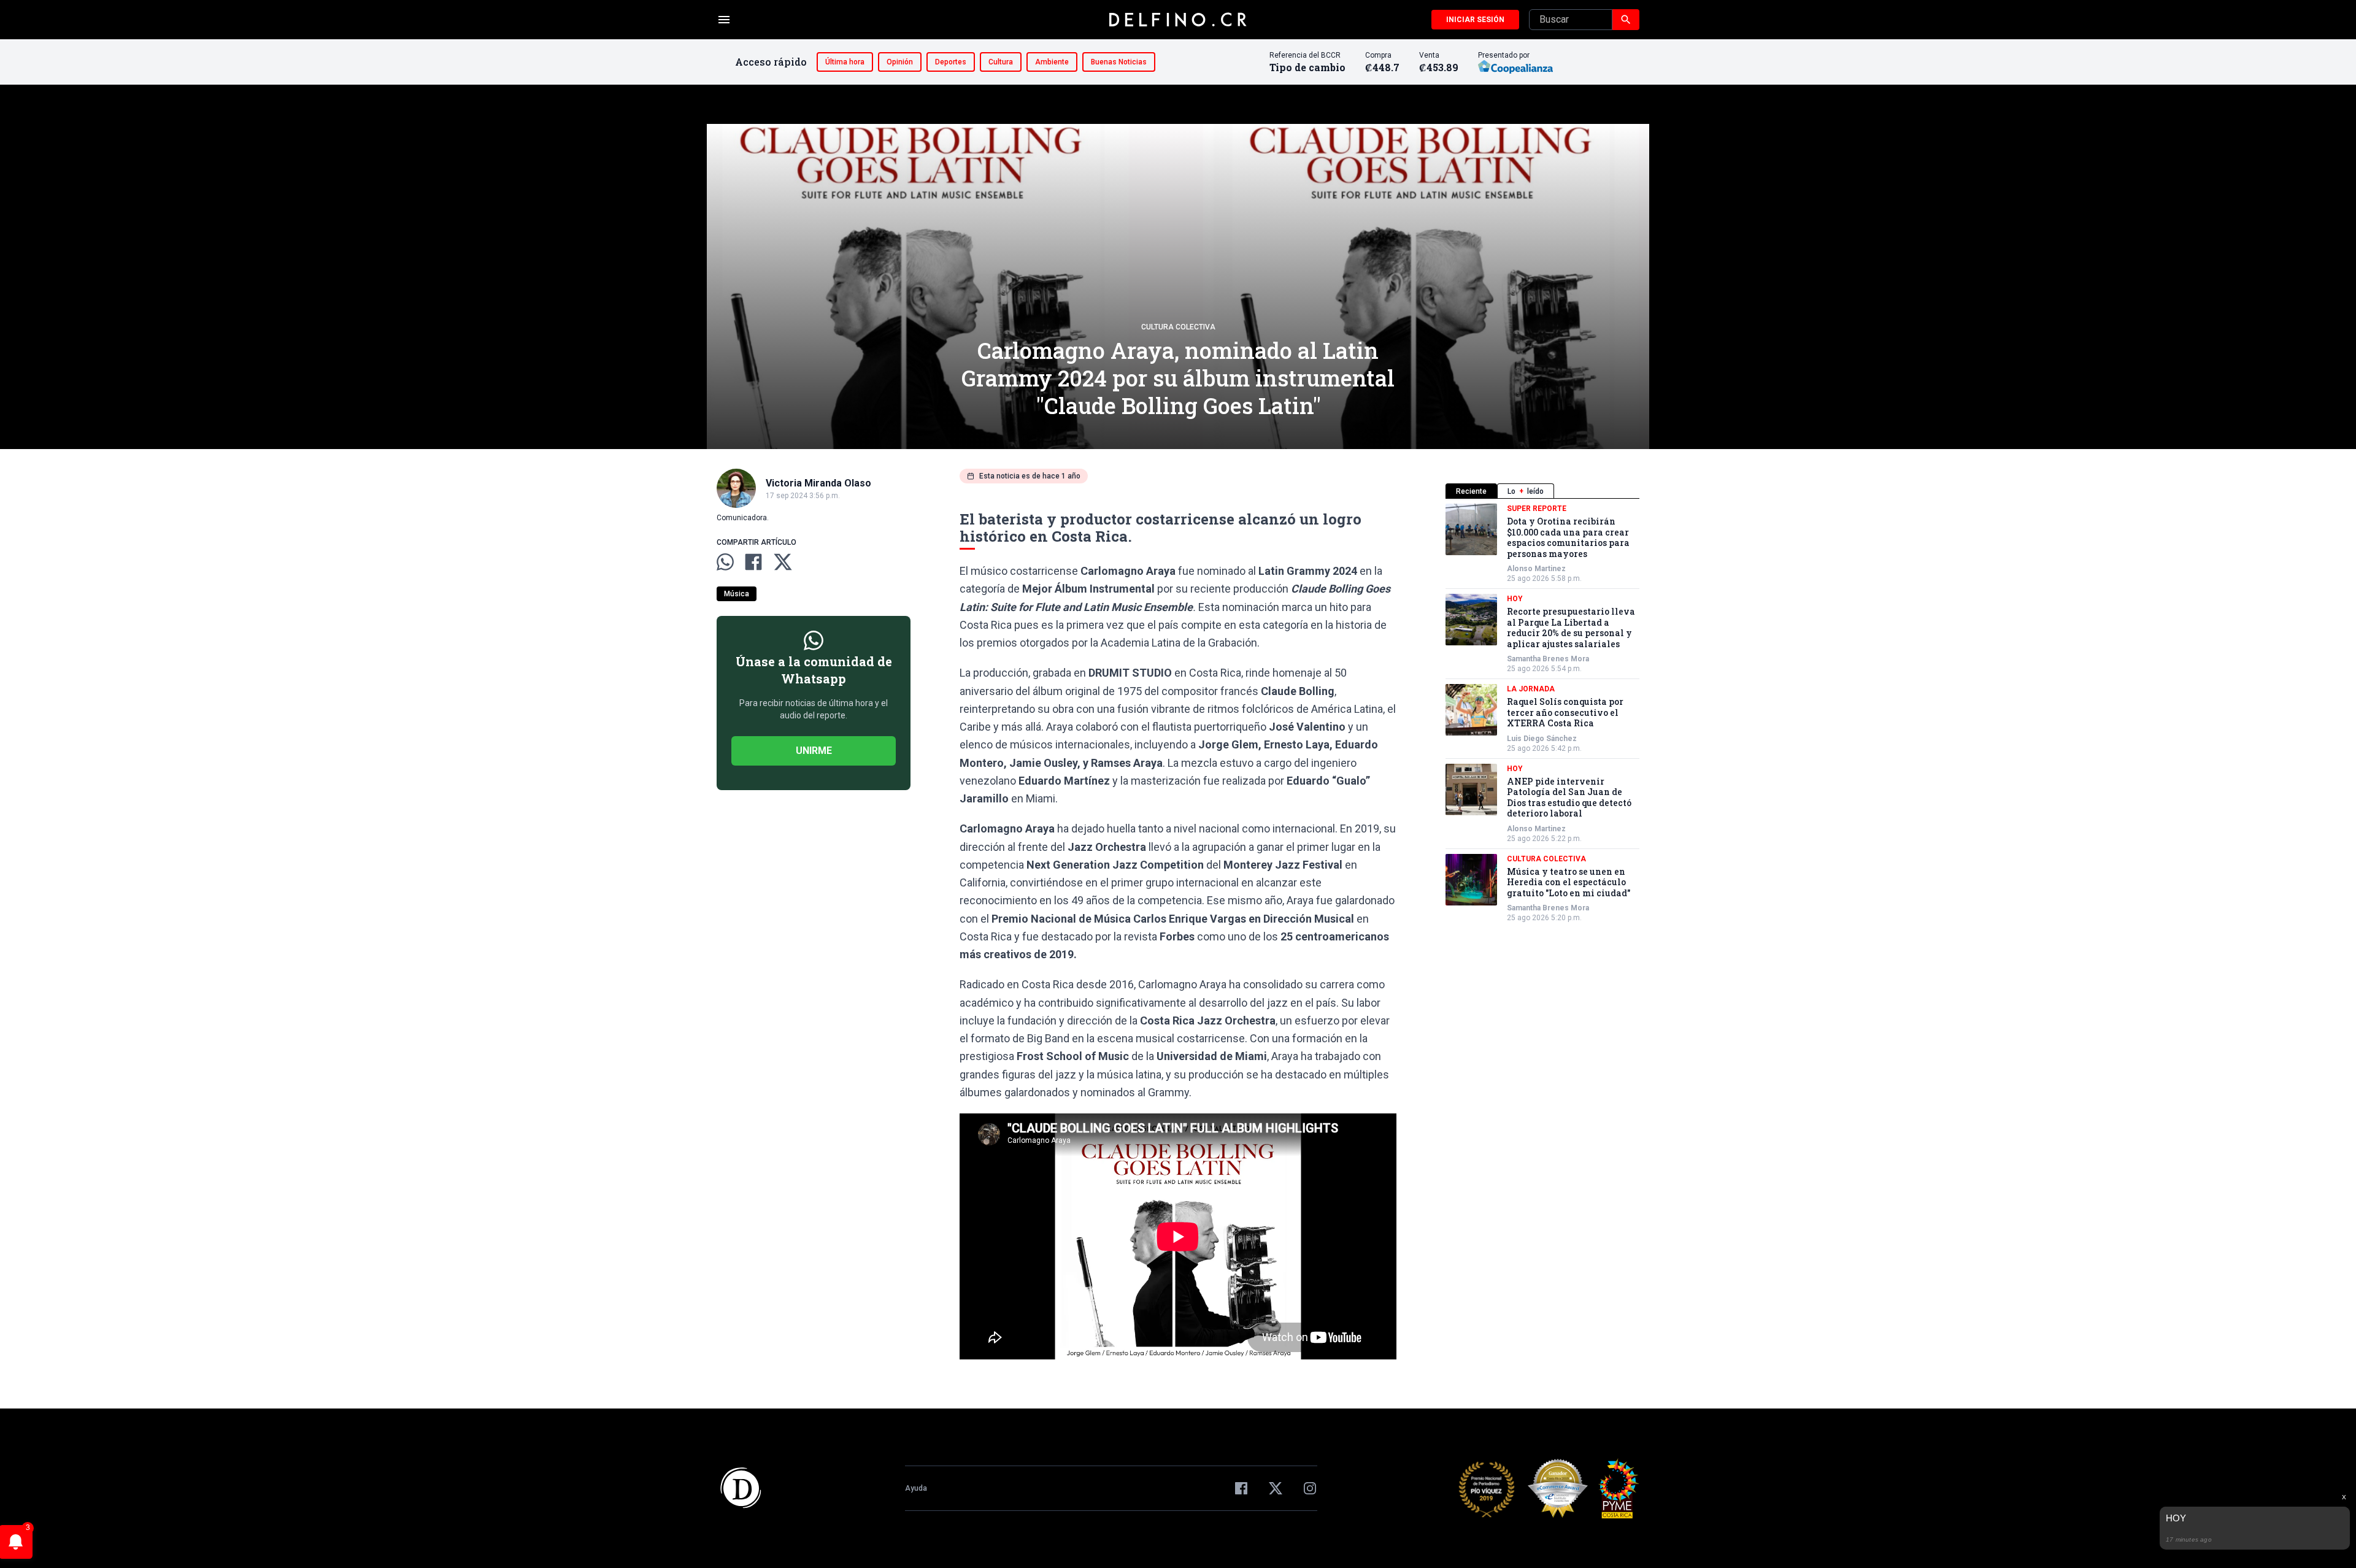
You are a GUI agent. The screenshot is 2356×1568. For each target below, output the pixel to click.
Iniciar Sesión (1475, 20)
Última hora (845, 62)
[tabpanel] (1542, 713)
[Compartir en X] (783, 562)
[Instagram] (1310, 1488)
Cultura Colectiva (1178, 327)
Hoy (1515, 599)
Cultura (1001, 62)
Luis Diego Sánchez (1542, 739)
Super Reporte (1537, 509)
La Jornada (1531, 689)
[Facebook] (1241, 1488)
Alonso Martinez (1536, 569)
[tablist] (1542, 491)
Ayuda (916, 1488)
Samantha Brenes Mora (1548, 659)
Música (737, 594)
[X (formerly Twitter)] (1276, 1488)
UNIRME (814, 751)
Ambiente (1052, 62)
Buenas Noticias (1119, 62)
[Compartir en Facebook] (753, 562)
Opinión (900, 62)
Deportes (951, 62)
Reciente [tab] (1471, 491)
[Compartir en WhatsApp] (725, 562)
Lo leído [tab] (1526, 491)
